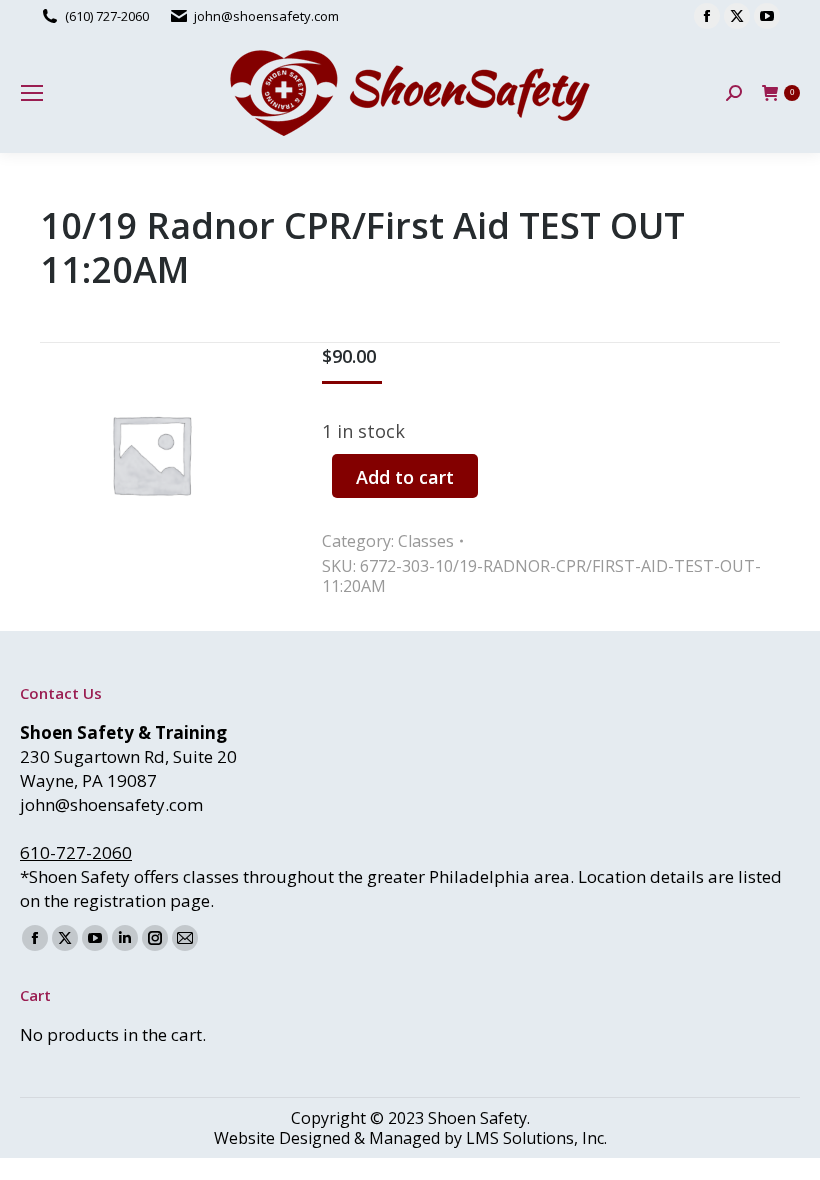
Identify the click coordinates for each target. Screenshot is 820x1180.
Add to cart (405, 477)
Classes (426, 541)
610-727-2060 (76, 852)
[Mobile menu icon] (32, 93)
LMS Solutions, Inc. (536, 1138)
